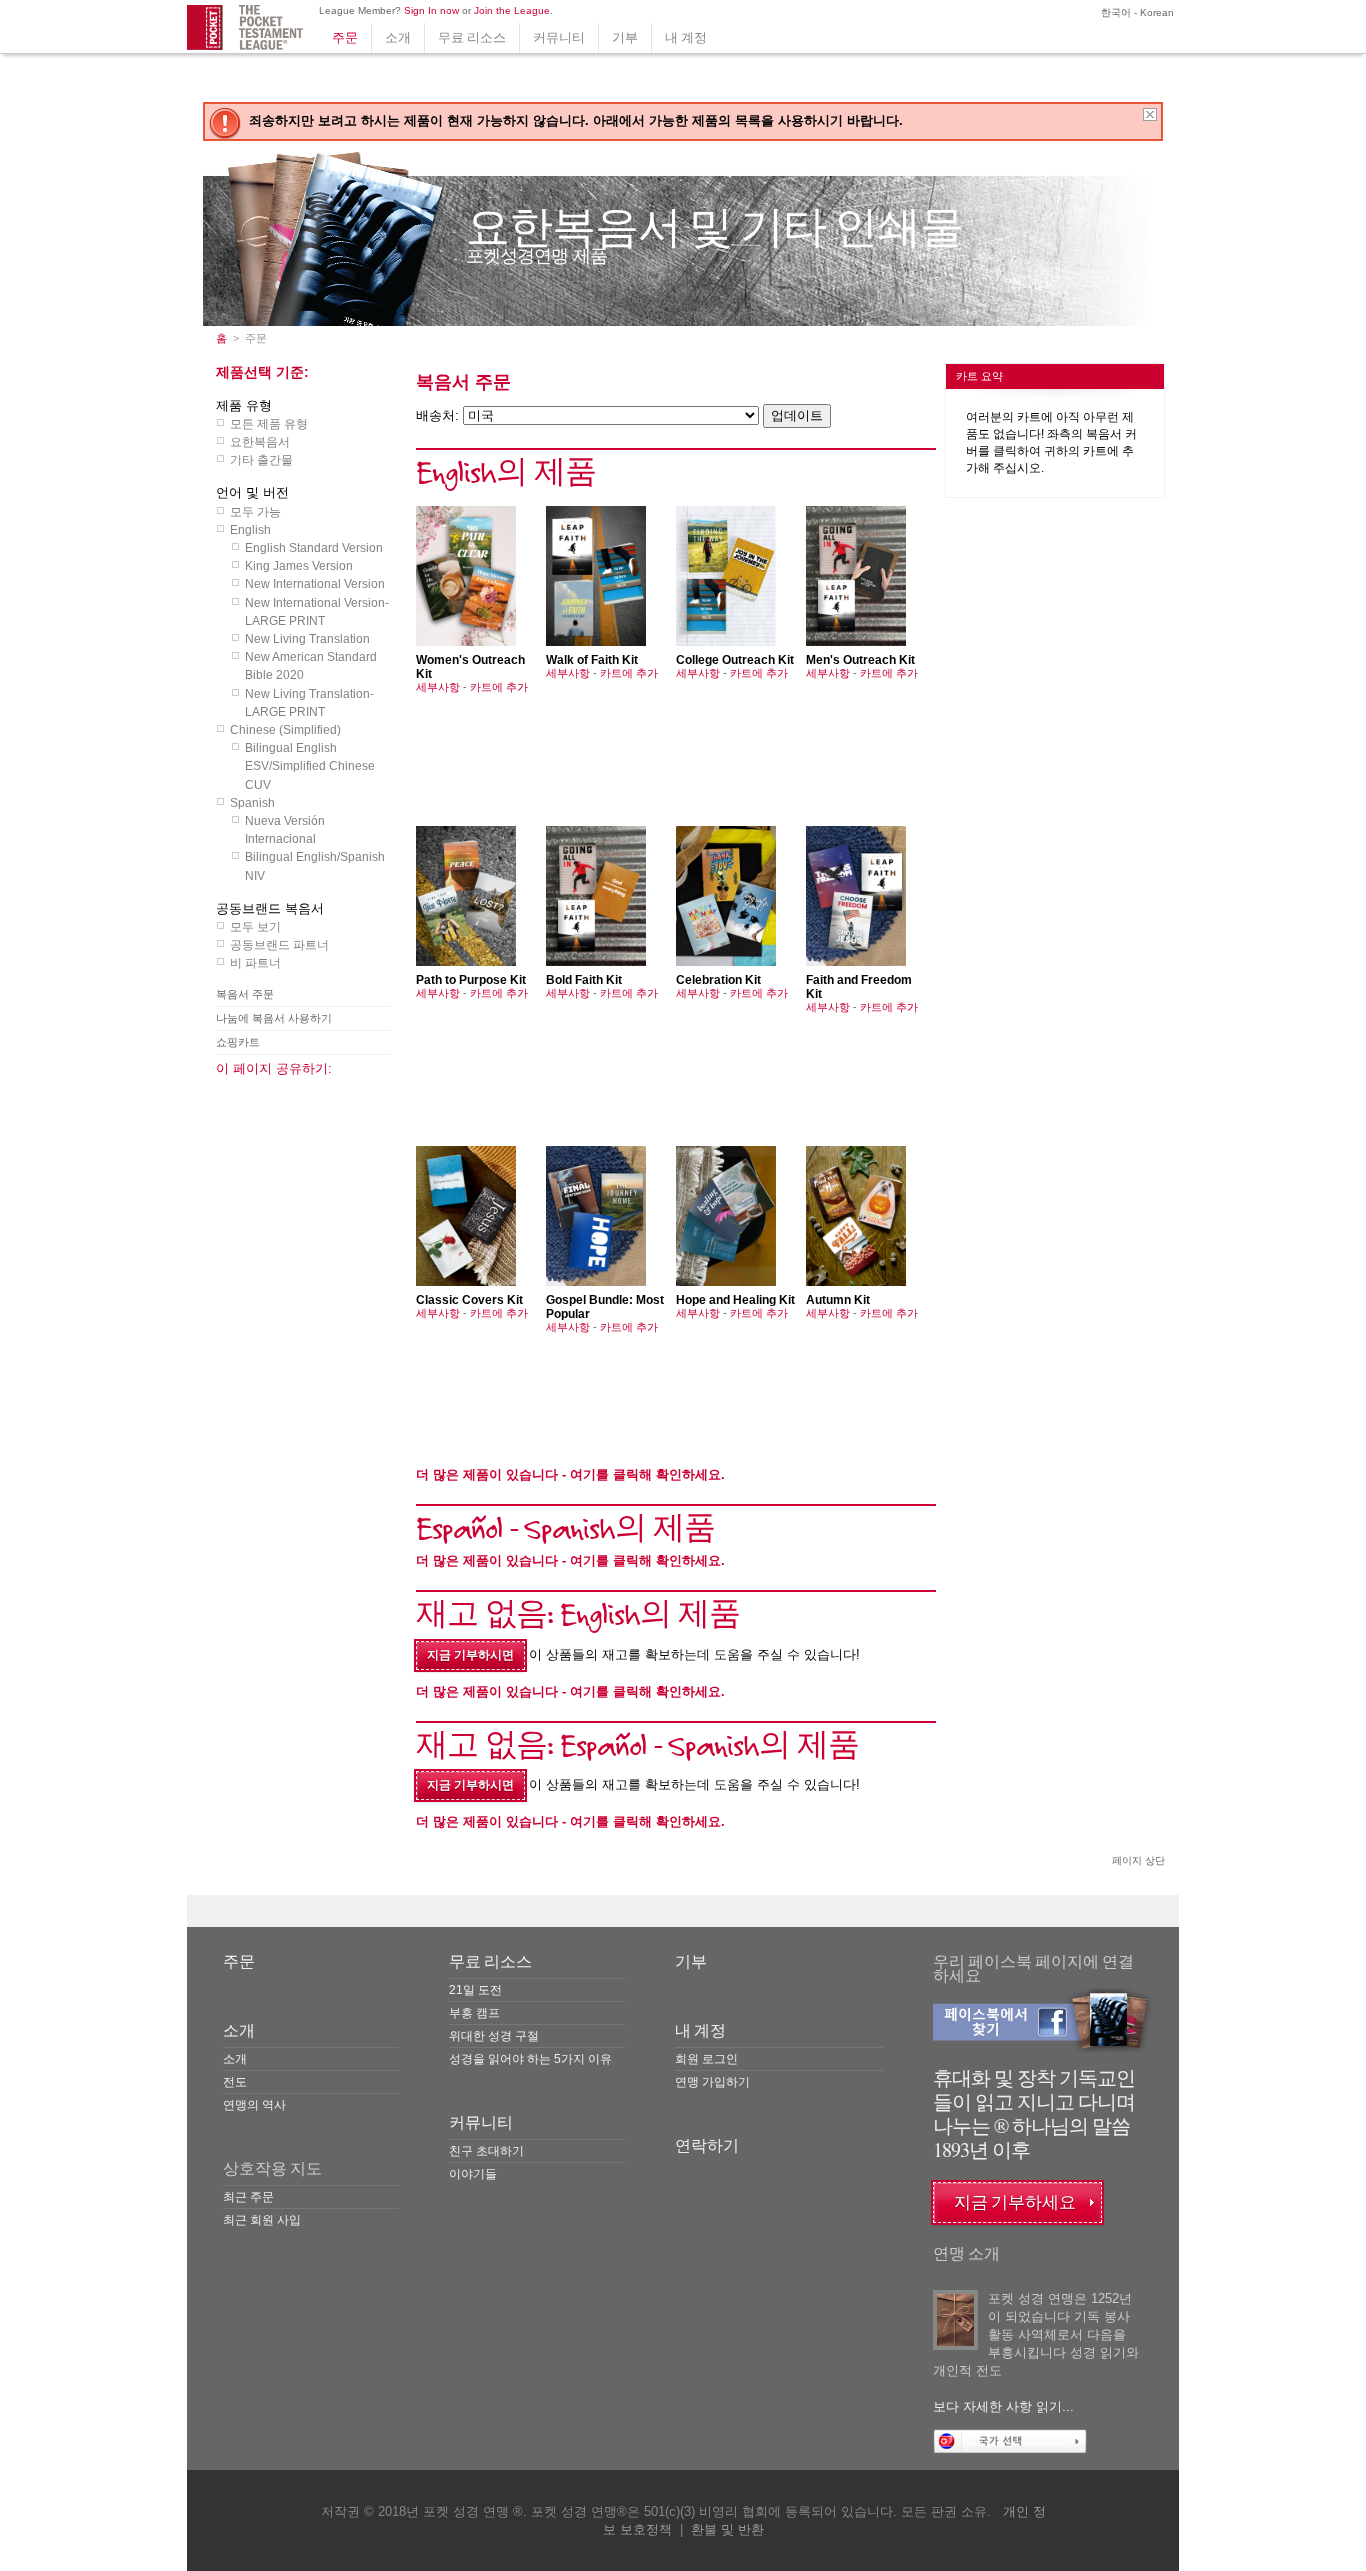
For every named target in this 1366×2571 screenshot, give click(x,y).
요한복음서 (260, 442)
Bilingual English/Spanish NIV (315, 866)
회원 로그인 (706, 2059)
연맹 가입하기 (712, 2082)
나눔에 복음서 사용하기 (274, 1018)
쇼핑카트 (238, 1042)
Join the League (512, 10)
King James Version (299, 566)
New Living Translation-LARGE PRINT (309, 703)
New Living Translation (307, 639)
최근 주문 (248, 2197)
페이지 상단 (1138, 1860)
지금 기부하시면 (470, 1655)
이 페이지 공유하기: (274, 1068)
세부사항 (438, 687)
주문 (345, 37)
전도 (235, 2082)
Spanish (252, 803)
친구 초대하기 (486, 2151)
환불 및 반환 (727, 2529)
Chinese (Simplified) (285, 730)
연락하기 (707, 2145)
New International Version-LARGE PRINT (317, 612)
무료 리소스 (472, 37)
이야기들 (473, 2174)
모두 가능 (255, 512)
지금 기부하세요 (1015, 2202)
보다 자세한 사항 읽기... (1003, 2406)
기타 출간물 (261, 460)
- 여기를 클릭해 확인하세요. (570, 1474)
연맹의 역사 (254, 2105)
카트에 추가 (499, 687)
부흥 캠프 (474, 2013)
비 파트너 (255, 963)
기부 (625, 37)
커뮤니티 (559, 37)
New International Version (315, 584)
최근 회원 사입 (262, 2220)
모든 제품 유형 (269, 424)
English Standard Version (314, 548)
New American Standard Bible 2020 (311, 666)
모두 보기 (255, 927)
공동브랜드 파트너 (279, 945)
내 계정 (686, 37)
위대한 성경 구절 (494, 2036)
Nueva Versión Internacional (285, 830)
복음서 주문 (245, 994)
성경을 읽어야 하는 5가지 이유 (530, 2059)
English (250, 530)
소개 (398, 37)
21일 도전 (475, 1990)
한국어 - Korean (1136, 12)
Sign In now (431, 10)
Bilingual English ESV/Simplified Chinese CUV (310, 766)
